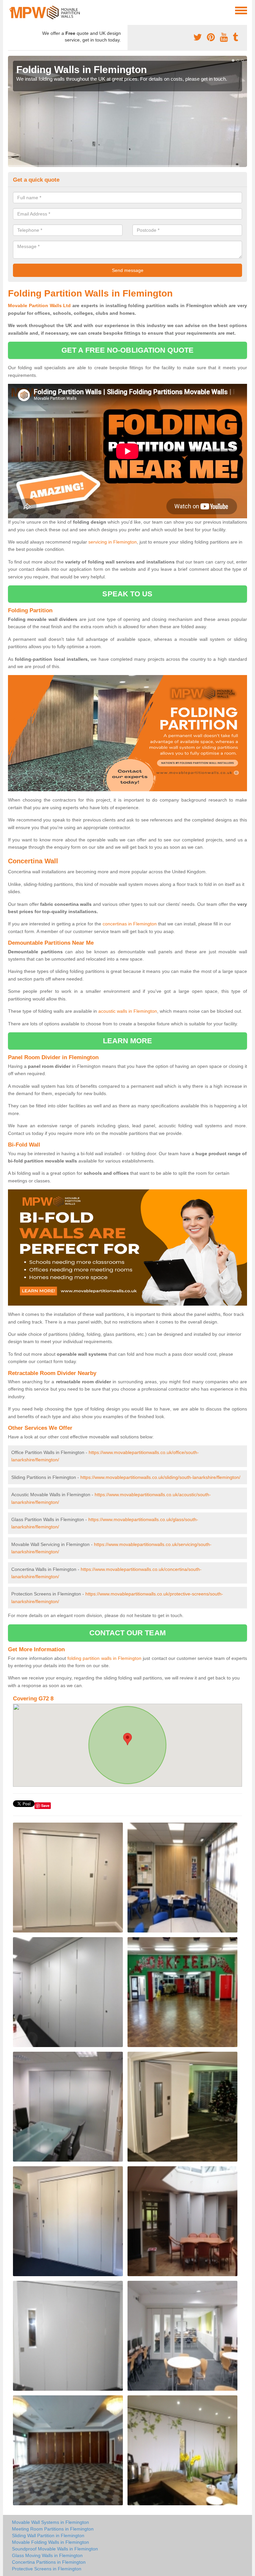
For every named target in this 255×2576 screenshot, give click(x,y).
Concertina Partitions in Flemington (49, 2562)
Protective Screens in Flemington (47, 2569)
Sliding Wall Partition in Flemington (48, 2535)
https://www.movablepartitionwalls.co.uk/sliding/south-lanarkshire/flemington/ (160, 1477)
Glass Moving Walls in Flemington (47, 2555)
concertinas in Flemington (130, 924)
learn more (128, 1041)
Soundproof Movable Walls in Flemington (55, 2549)
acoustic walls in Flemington (128, 1011)
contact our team (127, 1633)
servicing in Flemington (113, 542)
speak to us (127, 594)
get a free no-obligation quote (127, 350)
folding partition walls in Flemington (104, 1658)
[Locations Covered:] (11, 10)
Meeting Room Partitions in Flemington (53, 2529)
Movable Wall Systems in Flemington (50, 2522)
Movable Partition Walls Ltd (39, 305)
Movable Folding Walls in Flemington (50, 2542)
